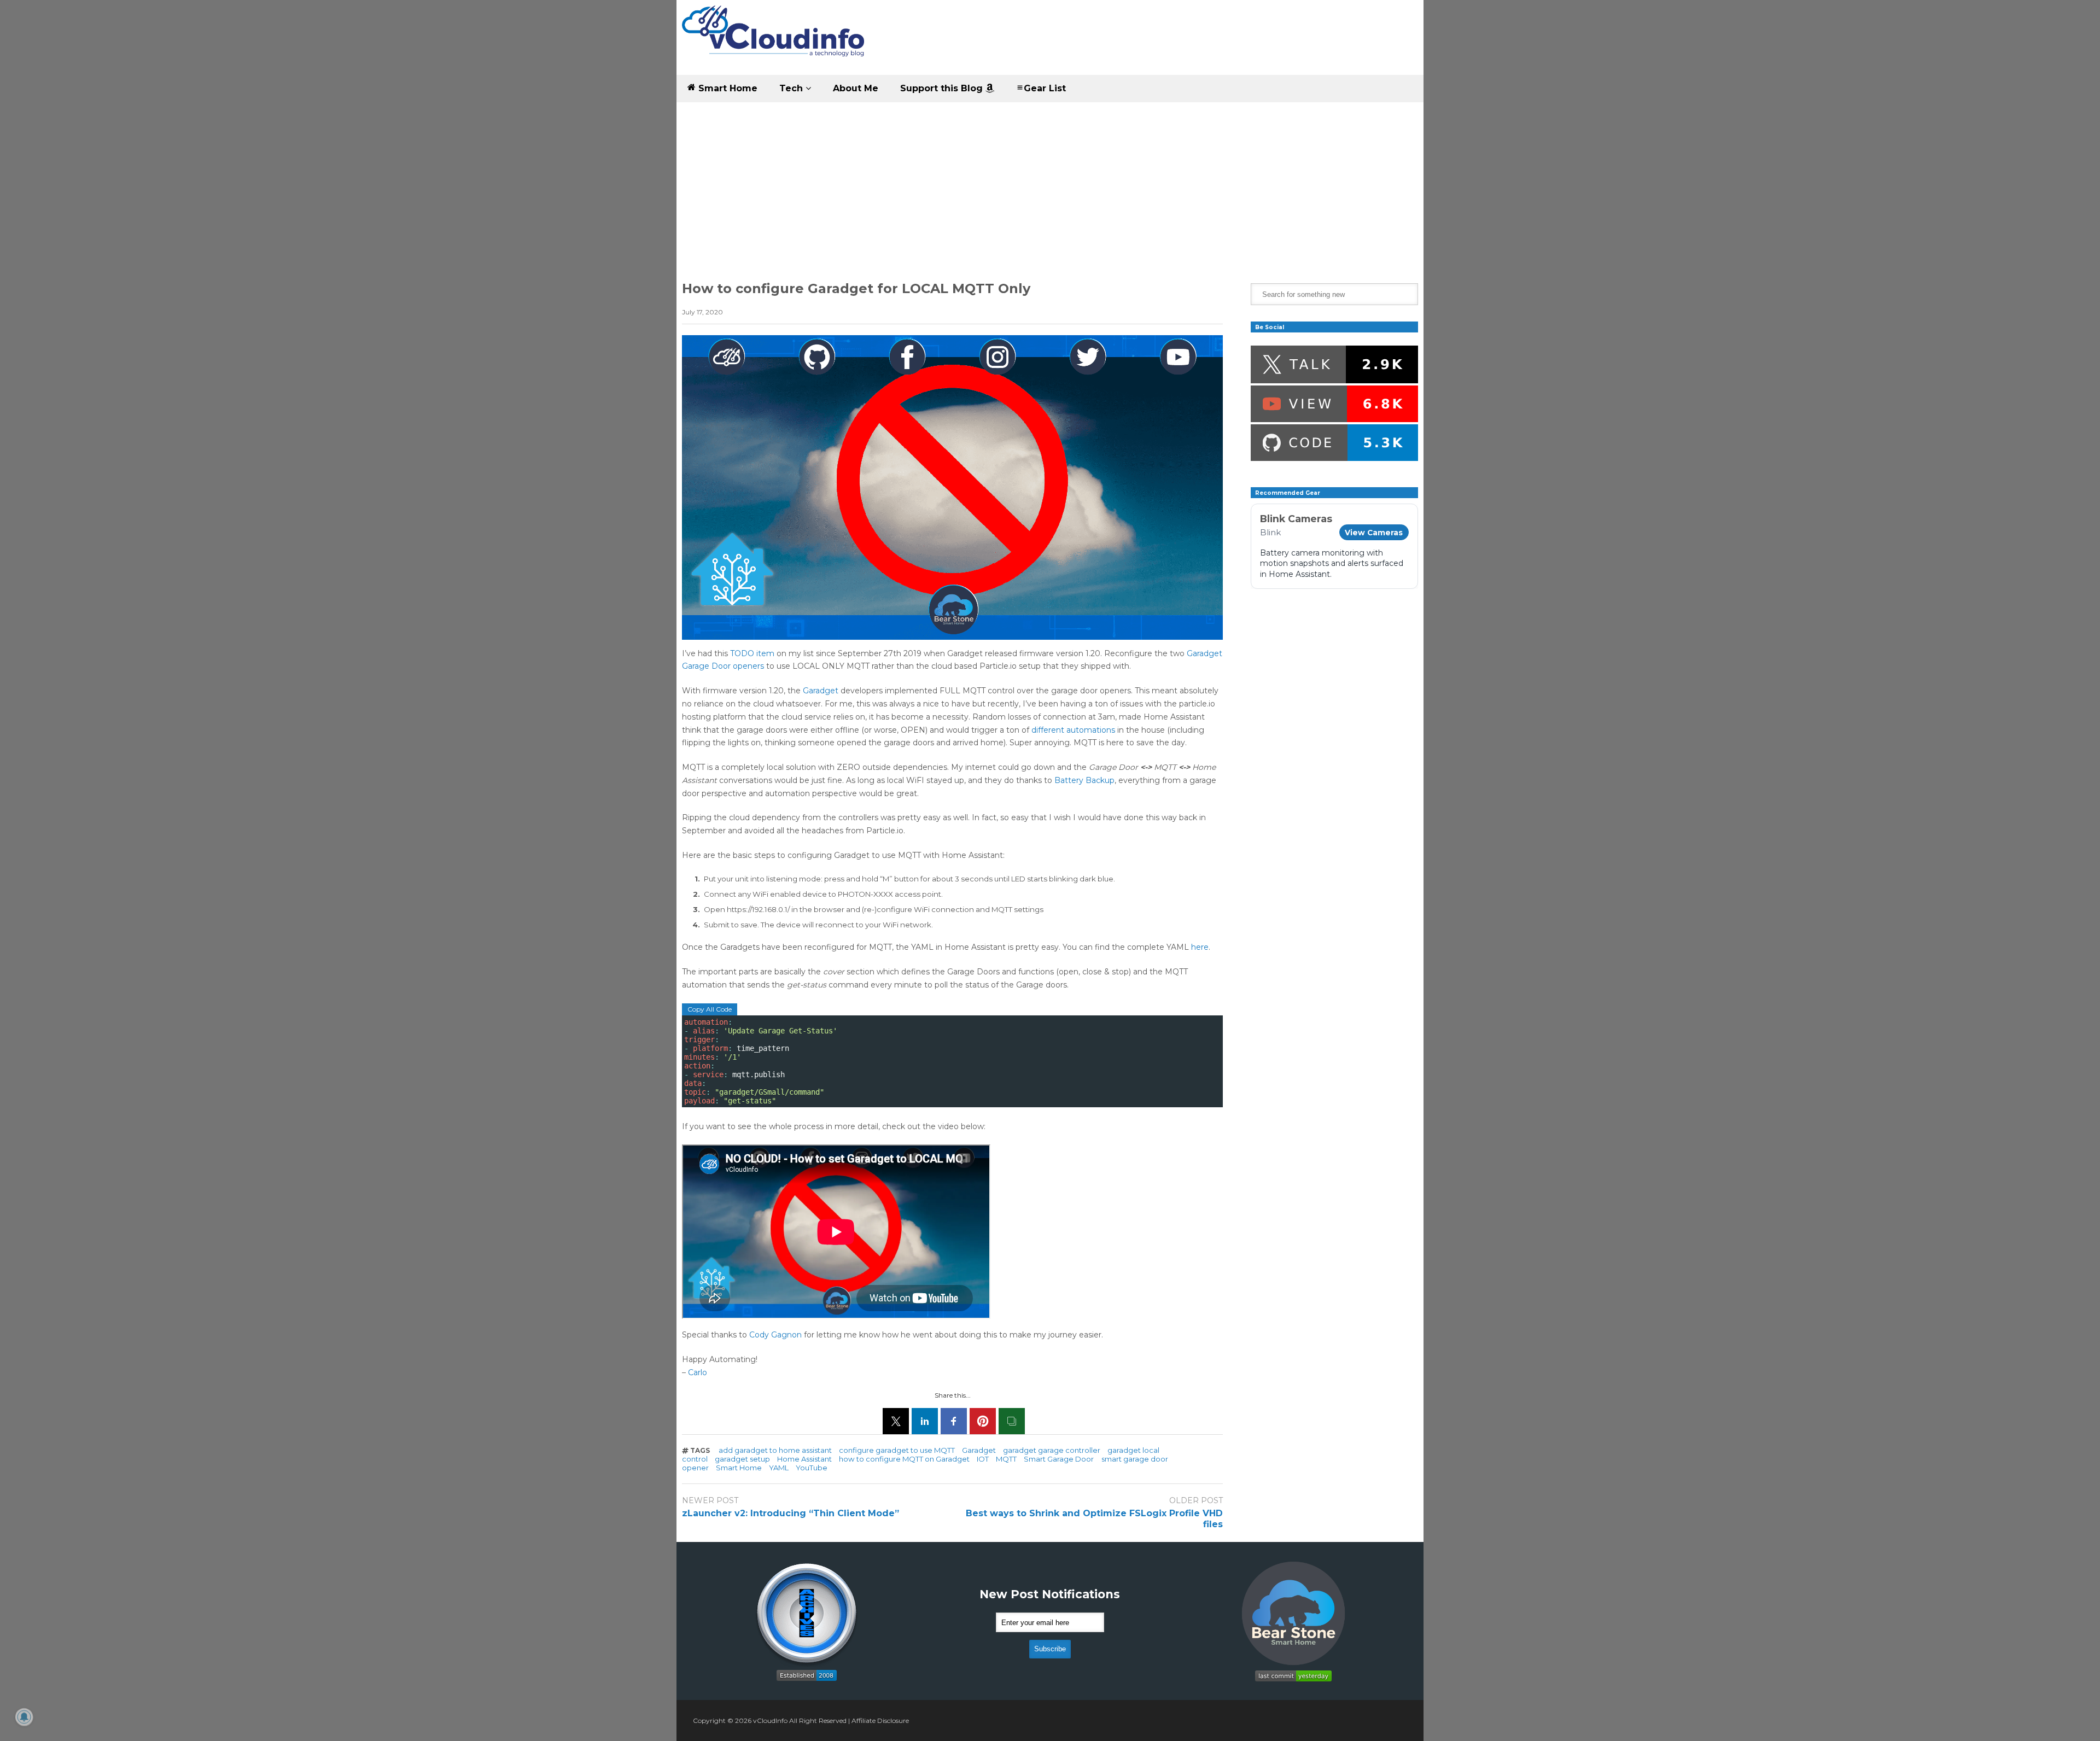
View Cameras (1374, 533)
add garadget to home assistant (775, 1450)
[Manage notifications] (24, 1717)
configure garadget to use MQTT (897, 1450)
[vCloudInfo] (775, 40)
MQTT (1006, 1459)
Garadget (822, 691)
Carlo (698, 1372)
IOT (983, 1459)
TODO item (752, 653)
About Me (856, 88)
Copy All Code (710, 1009)
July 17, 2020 (702, 312)
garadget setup (742, 1459)
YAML (779, 1468)
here (1200, 947)
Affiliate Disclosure (880, 1720)
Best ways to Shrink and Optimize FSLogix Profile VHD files (1094, 1519)
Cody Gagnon (775, 1335)
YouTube (812, 1468)
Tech (792, 88)
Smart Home (727, 88)
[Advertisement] (1050, 184)
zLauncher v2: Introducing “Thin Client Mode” (791, 1513)
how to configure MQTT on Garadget (904, 1459)
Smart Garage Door (1059, 1459)
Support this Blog (943, 88)
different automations (1073, 730)
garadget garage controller (1052, 1450)
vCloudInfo (770, 1720)
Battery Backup (1084, 780)
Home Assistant (804, 1459)
